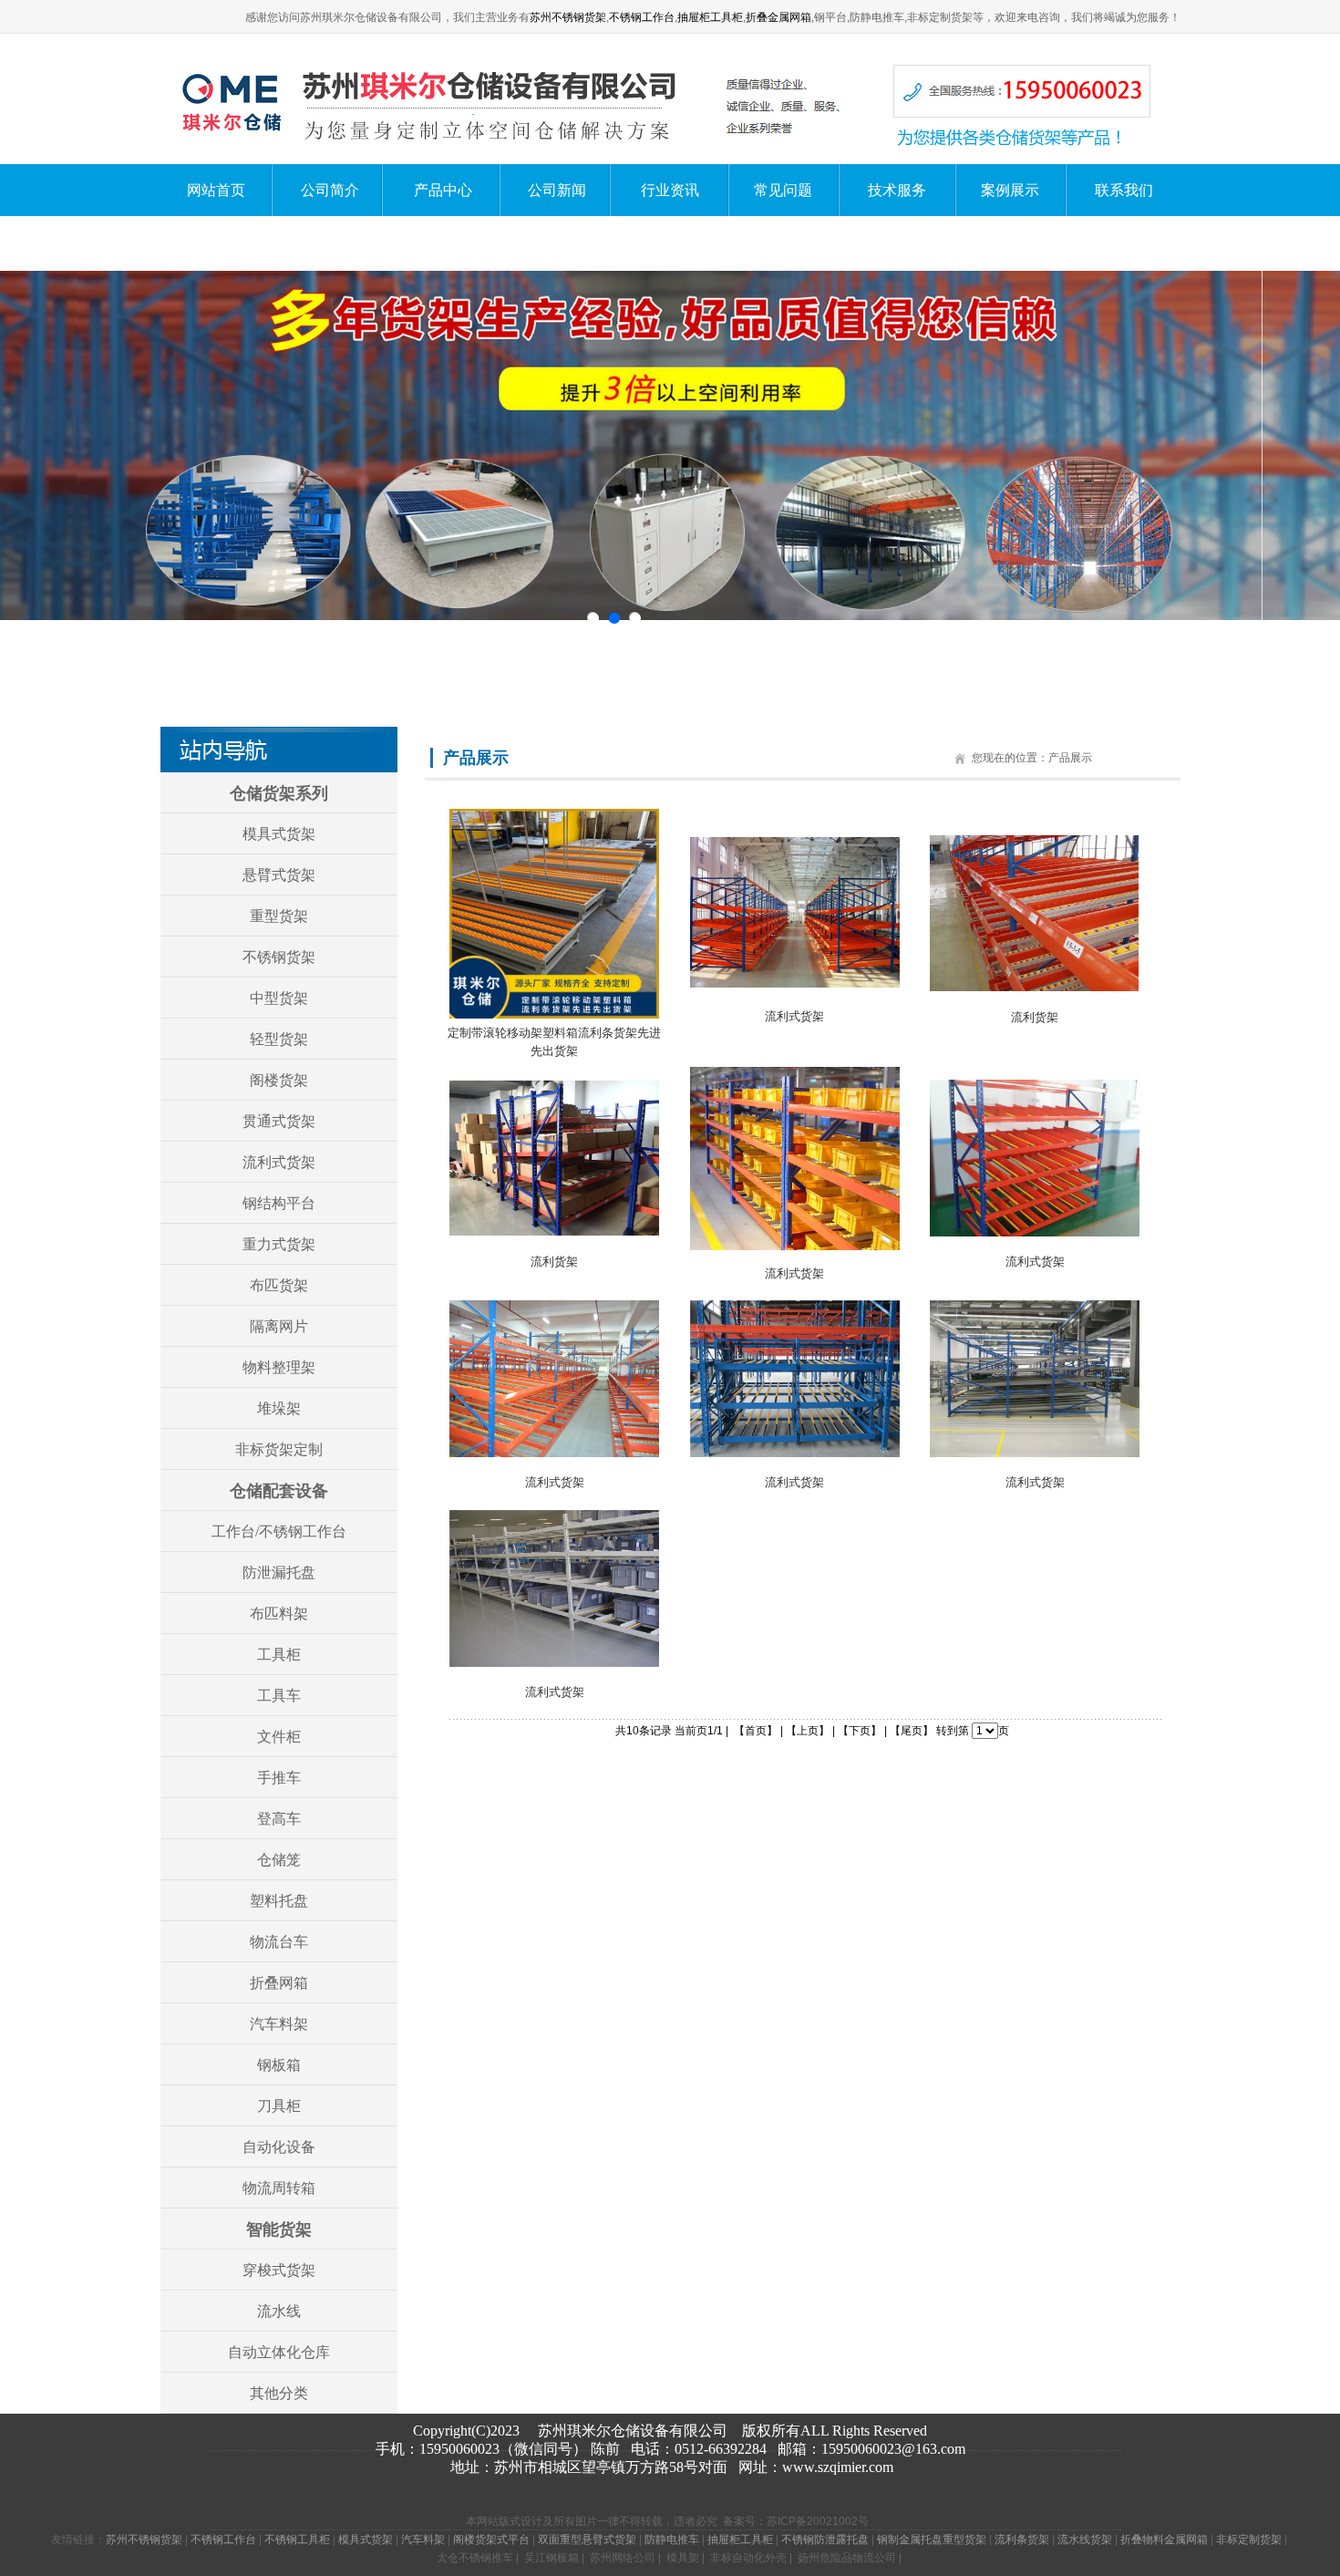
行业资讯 (670, 190)
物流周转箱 (279, 2188)
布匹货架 (279, 1285)
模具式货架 (279, 834)
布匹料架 (279, 1614)
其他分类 (279, 2393)
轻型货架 (279, 1039)
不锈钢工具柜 (297, 2540)
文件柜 (279, 1737)
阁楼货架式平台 (491, 2540)
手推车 (279, 1778)
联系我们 (1124, 190)
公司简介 (330, 190)
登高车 (279, 1819)
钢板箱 (279, 2065)
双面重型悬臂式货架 (587, 2540)
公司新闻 (557, 190)
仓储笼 (279, 1860)
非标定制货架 (1249, 2540)
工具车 (279, 1696)
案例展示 (1010, 190)
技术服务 (897, 190)
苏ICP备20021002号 (818, 2521)
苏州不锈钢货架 (568, 17)
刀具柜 (279, 2106)
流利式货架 (279, 1162)
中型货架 (279, 998)
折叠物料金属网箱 (1164, 2540)
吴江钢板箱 (551, 2558)
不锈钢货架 (279, 957)
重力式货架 (279, 1244)
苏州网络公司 (623, 2558)
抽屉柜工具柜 (710, 17)
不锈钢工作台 (642, 17)
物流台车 (279, 1942)
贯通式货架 (279, 1121)
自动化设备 (279, 2147)
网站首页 (216, 190)
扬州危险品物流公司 (847, 2558)
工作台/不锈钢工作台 (279, 1531)
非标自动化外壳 (748, 2558)
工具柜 (279, 1655)
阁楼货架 (279, 1080)
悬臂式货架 (279, 875)
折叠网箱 (279, 1983)
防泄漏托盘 (279, 1572)
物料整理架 (279, 1367)
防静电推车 (672, 2540)
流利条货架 (1022, 2540)
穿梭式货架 (279, 2270)
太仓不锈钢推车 (475, 2558)
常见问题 (783, 190)
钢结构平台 (279, 1203)
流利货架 (1035, 1017)
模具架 (683, 2558)
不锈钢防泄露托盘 (825, 2540)
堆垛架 (279, 1408)
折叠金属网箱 (778, 17)
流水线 (279, 2311)
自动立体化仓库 (279, 2352)
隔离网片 (279, 1326)
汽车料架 (279, 2024)
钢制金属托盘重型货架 (932, 2540)
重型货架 (279, 916)
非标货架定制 (279, 1449)
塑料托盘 (279, 1901)
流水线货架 (1085, 2540)
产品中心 (443, 190)
